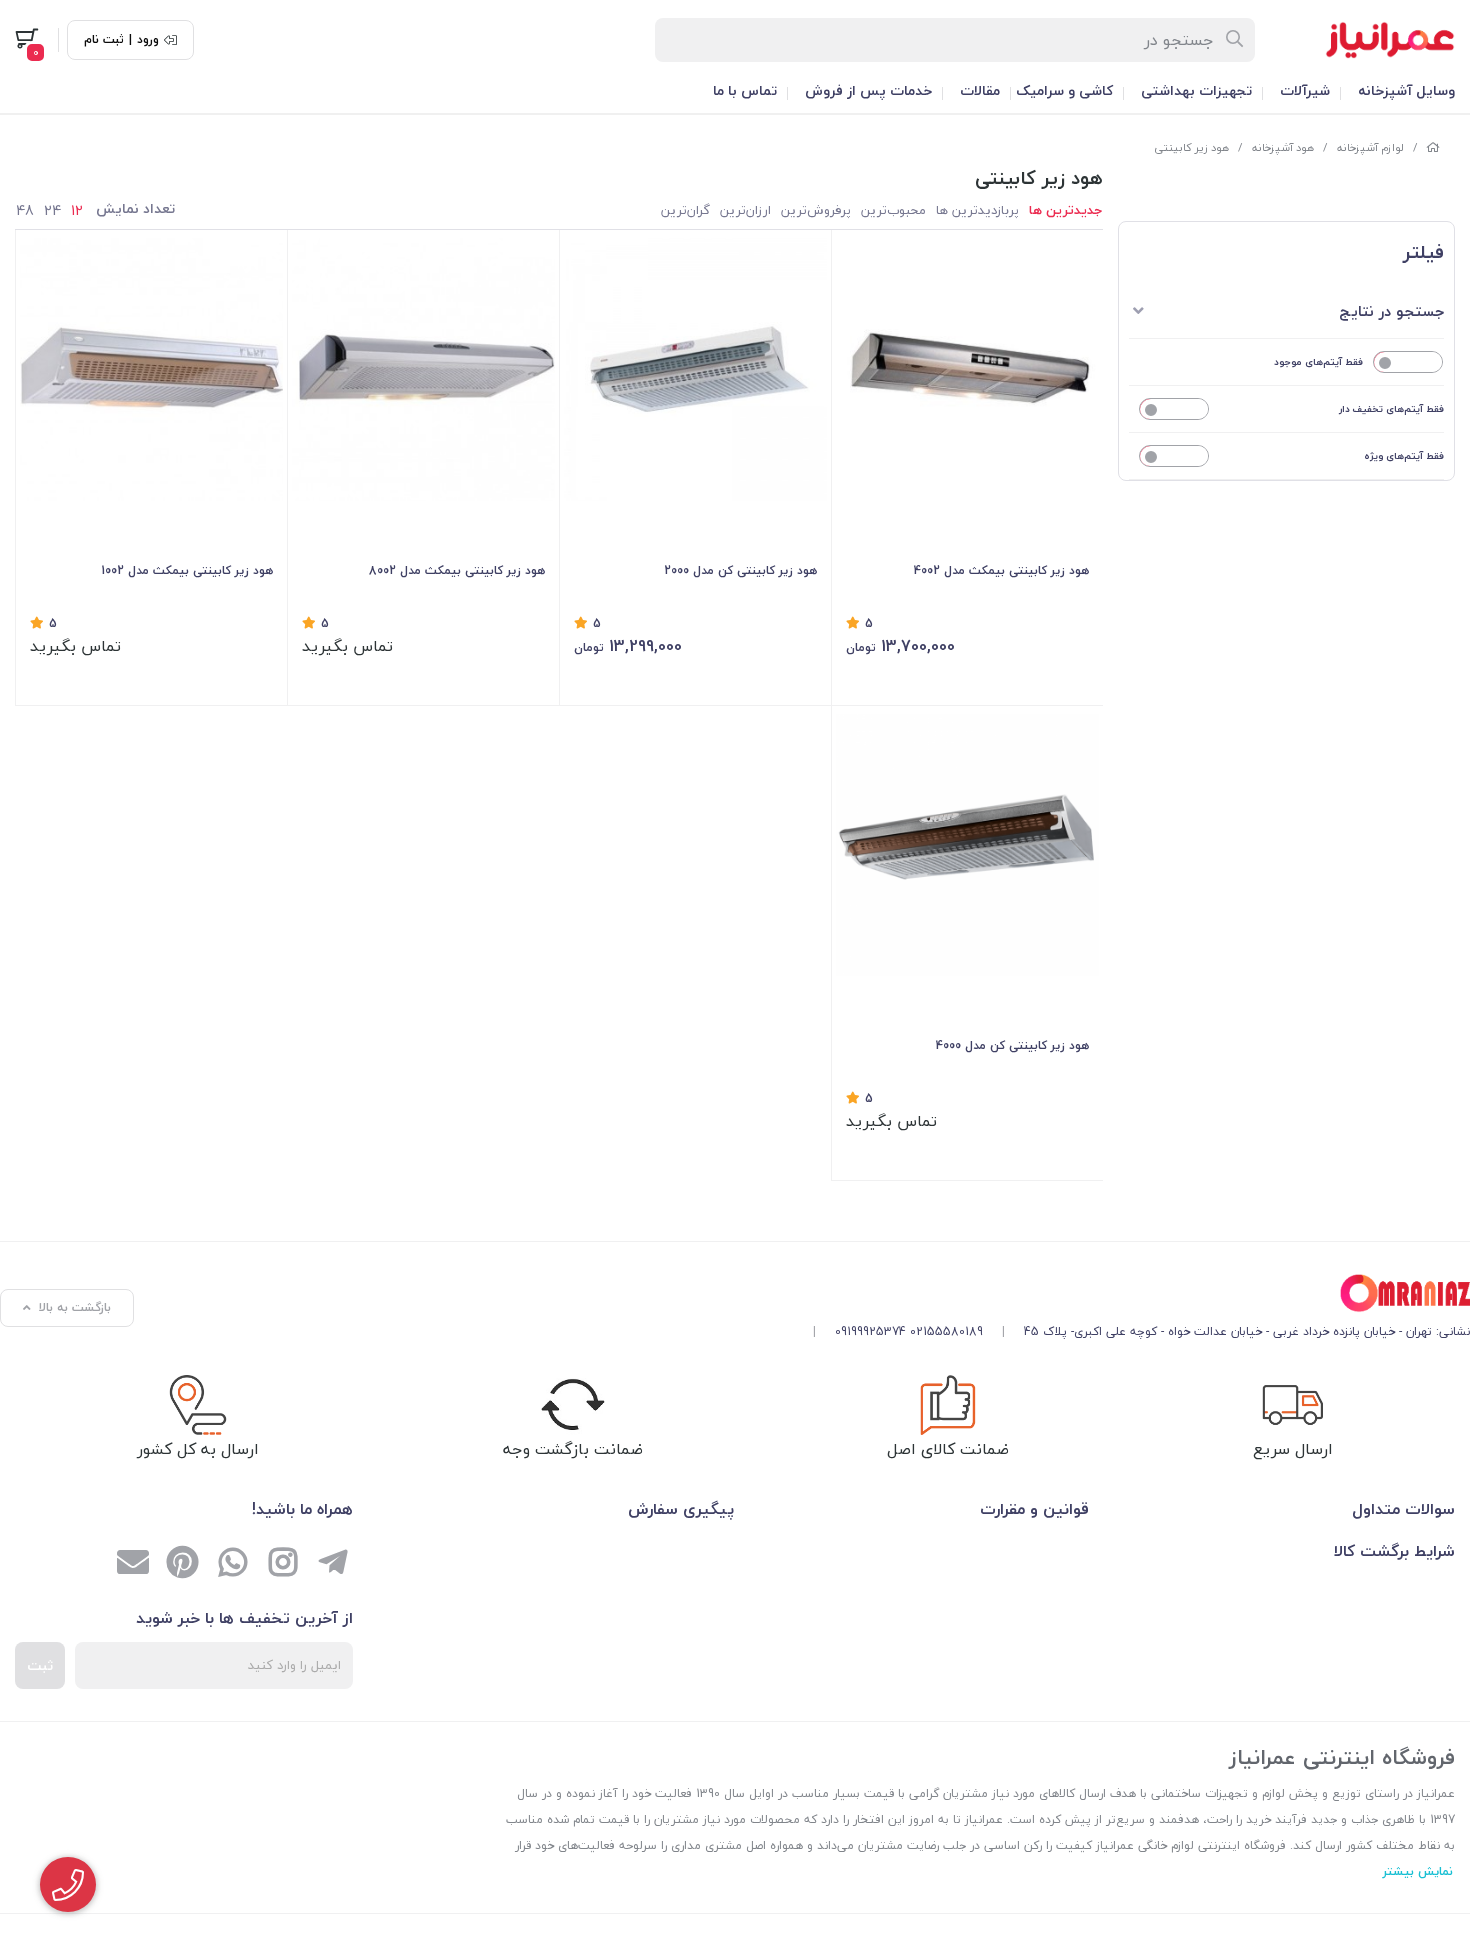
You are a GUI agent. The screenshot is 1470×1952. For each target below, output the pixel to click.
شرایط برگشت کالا (1394, 1551)
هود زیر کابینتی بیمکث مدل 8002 (457, 570)
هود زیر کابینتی (1191, 147)
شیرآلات (1305, 90)
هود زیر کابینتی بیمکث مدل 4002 (1001, 570)
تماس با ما (745, 90)
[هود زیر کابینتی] (1134, 1293)
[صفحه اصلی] (1433, 147)
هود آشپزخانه (1283, 147)
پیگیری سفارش (681, 1509)
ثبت (40, 1665)
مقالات (980, 90)
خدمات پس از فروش (868, 90)
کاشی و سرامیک (1064, 90)
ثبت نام (104, 40)
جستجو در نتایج (1391, 311)
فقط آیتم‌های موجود (1318, 361)
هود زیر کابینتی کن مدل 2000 (740, 570)
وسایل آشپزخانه (1406, 90)
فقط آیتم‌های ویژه (1404, 455)
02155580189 (946, 1331)
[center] (1235, 40)
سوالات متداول (1403, 1509)
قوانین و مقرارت (1034, 1509)
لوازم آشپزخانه (1370, 147)
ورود (148, 40)
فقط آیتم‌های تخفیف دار (1391, 408)
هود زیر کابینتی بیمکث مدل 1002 (187, 570)
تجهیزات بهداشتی (1196, 90)
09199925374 (870, 1331)
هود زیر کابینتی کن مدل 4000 (1012, 1045)
